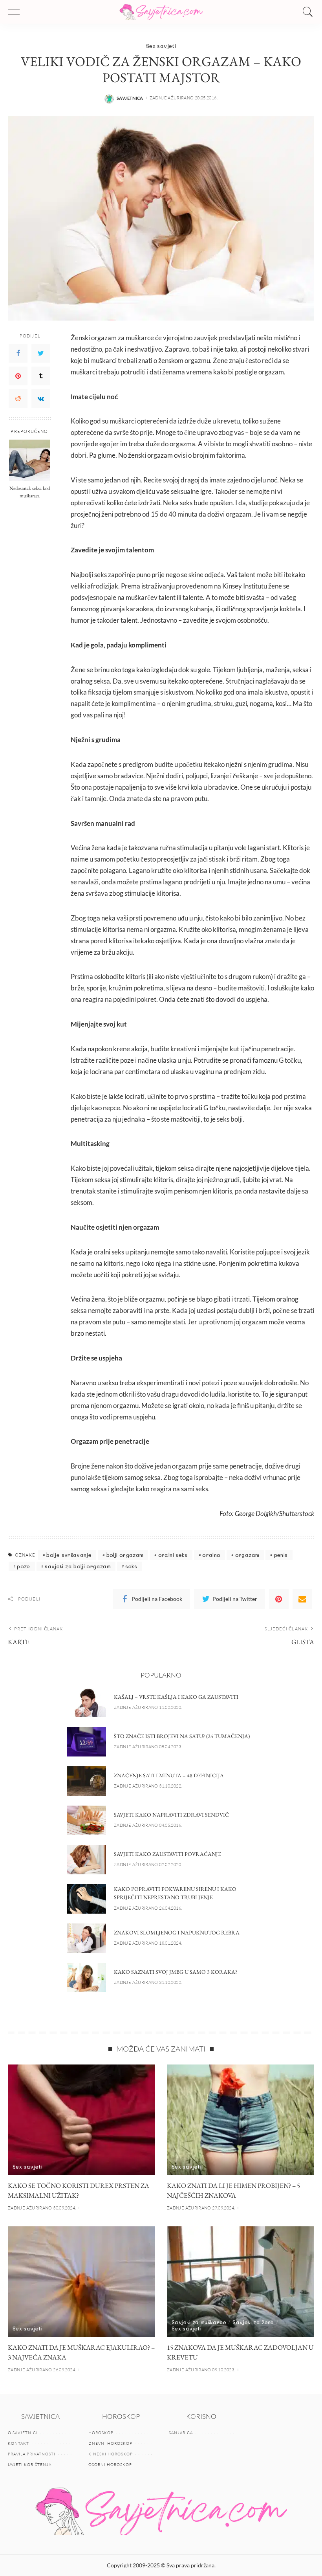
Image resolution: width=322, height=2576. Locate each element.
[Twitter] (41, 353)
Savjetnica (130, 98)
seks (131, 1566)
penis (281, 1555)
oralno (211, 1555)
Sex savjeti (161, 46)
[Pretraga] (306, 12)
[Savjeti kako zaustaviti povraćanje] (86, 1860)
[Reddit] (18, 399)
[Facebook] (18, 353)
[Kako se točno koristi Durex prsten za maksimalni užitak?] (81, 2120)
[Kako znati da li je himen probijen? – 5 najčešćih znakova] (241, 2120)
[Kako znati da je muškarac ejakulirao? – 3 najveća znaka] (81, 2282)
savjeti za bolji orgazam (78, 1566)
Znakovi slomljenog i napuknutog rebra (177, 1932)
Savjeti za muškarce (199, 2322)
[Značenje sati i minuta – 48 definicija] (86, 1781)
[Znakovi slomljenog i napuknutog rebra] (86, 1938)
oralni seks (173, 1555)
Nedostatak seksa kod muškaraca (30, 492)
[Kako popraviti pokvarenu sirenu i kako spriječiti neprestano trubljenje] (86, 1899)
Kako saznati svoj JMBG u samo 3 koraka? (176, 1972)
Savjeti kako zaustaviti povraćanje (167, 1854)
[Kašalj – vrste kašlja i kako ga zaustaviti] (86, 1702)
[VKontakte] (41, 399)
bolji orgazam (125, 1555)
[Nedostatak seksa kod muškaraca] (30, 460)
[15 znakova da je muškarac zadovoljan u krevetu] (241, 2282)
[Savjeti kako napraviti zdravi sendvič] (86, 1820)
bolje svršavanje (69, 1555)
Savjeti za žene (253, 2322)
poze (23, 1566)
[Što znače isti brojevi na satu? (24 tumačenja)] (86, 1742)
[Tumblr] (41, 376)
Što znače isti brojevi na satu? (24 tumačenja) (182, 1736)
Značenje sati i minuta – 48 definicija (169, 1775)
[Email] (302, 1599)
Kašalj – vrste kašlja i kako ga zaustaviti (176, 1697)
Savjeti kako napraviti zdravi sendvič (171, 1815)
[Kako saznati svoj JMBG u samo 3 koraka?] (86, 1977)
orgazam (247, 1555)
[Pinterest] (18, 376)
